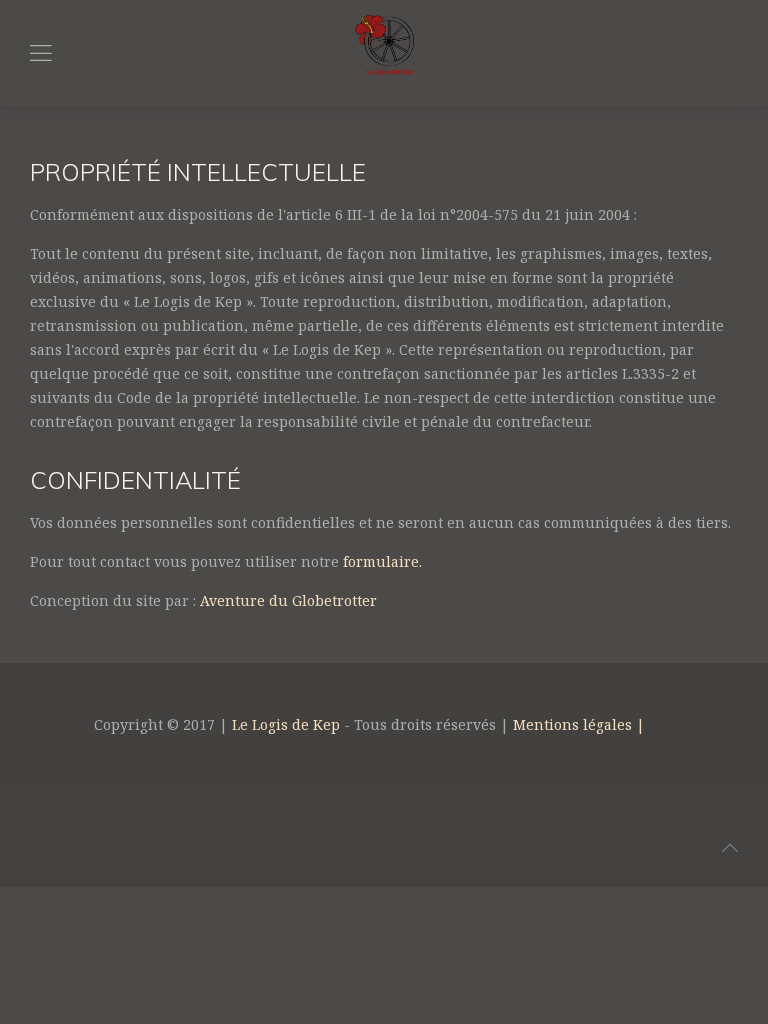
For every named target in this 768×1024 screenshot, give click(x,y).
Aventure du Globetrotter (288, 600)
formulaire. (382, 561)
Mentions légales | (579, 724)
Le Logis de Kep (286, 724)
